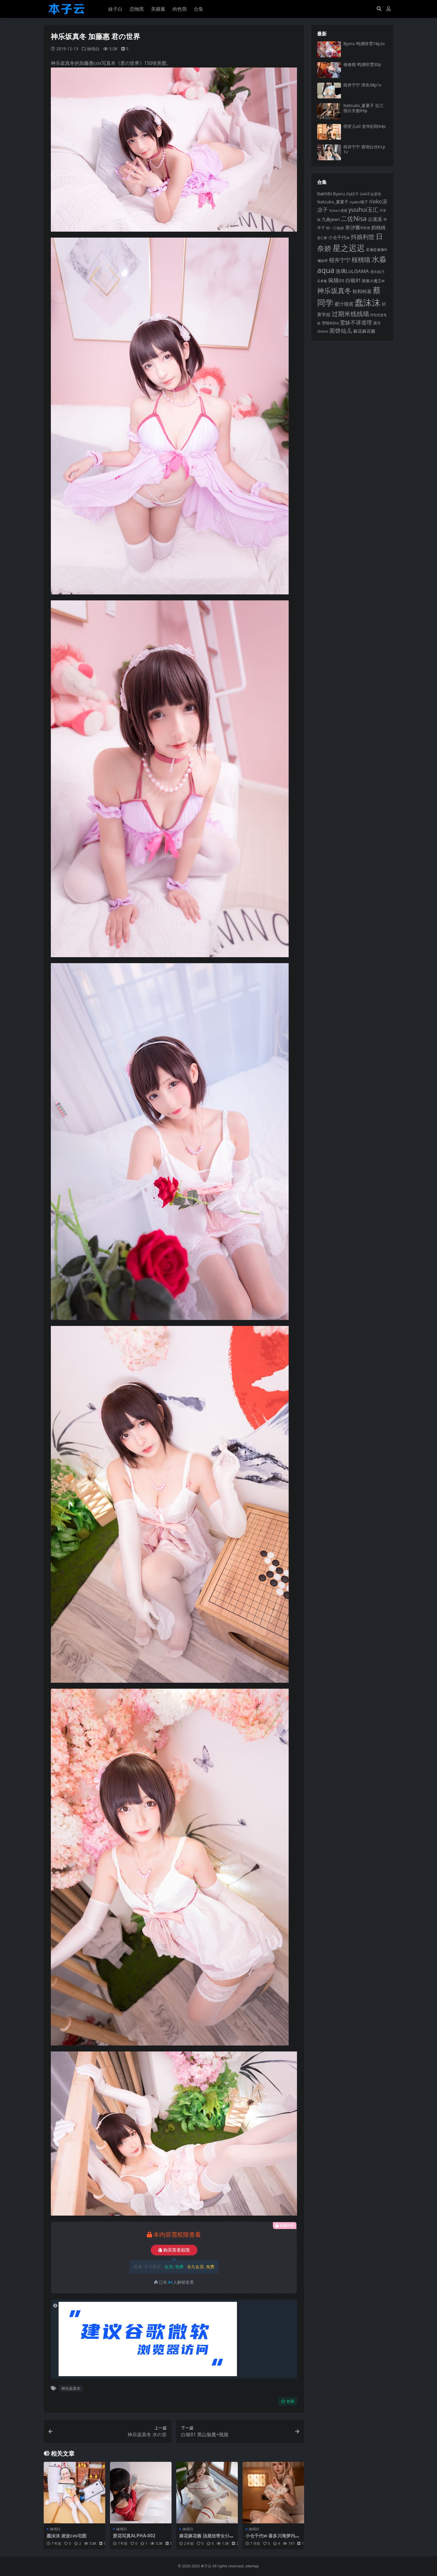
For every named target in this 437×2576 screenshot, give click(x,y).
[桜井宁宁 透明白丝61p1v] (329, 152)
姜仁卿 (322, 238)
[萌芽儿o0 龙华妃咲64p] (329, 132)
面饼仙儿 (341, 331)
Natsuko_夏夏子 (333, 202)
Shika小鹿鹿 (338, 210)
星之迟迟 (349, 248)
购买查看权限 (177, 2250)
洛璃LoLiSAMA (352, 271)
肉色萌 (180, 9)
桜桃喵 (361, 260)
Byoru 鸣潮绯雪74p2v (364, 44)
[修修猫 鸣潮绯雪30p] (329, 70)
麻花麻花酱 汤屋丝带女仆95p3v (207, 2538)
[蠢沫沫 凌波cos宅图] (74, 2493)
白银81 (353, 280)
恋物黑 (137, 9)
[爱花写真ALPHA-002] (141, 2493)
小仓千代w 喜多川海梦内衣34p (273, 2538)
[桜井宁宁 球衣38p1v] (329, 91)
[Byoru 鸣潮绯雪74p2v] (329, 49)
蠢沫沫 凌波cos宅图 (67, 2536)
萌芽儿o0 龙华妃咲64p (365, 126)
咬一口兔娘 (335, 228)
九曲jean (331, 219)
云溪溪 (375, 219)
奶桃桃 (378, 227)
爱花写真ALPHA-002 (134, 2536)
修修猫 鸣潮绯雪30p (362, 64)
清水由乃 (377, 271)
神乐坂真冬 (71, 2388)
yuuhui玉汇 (363, 209)
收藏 (290, 2401)
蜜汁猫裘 (344, 304)
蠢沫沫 (368, 302)
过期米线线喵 (350, 314)
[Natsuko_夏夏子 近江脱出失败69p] (329, 111)
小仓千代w (339, 237)
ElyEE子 (353, 194)
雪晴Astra (330, 323)
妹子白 (115, 9)
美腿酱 (158, 9)
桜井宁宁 (340, 260)
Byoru (339, 194)
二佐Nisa (354, 218)
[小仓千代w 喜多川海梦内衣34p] (273, 2493)
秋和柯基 (362, 291)
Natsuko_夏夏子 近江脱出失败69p (363, 108)
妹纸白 (93, 49)
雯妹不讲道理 (356, 322)
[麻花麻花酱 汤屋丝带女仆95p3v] (207, 2493)
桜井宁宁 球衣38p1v (362, 85)
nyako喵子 (359, 202)
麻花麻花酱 (364, 331)
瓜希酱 (322, 281)
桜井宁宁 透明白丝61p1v (364, 149)
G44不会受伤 (371, 194)
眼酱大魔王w (373, 281)
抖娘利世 (363, 237)
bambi (324, 193)
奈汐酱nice (358, 227)
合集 (199, 9)
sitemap (252, 2566)
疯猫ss (336, 280)
